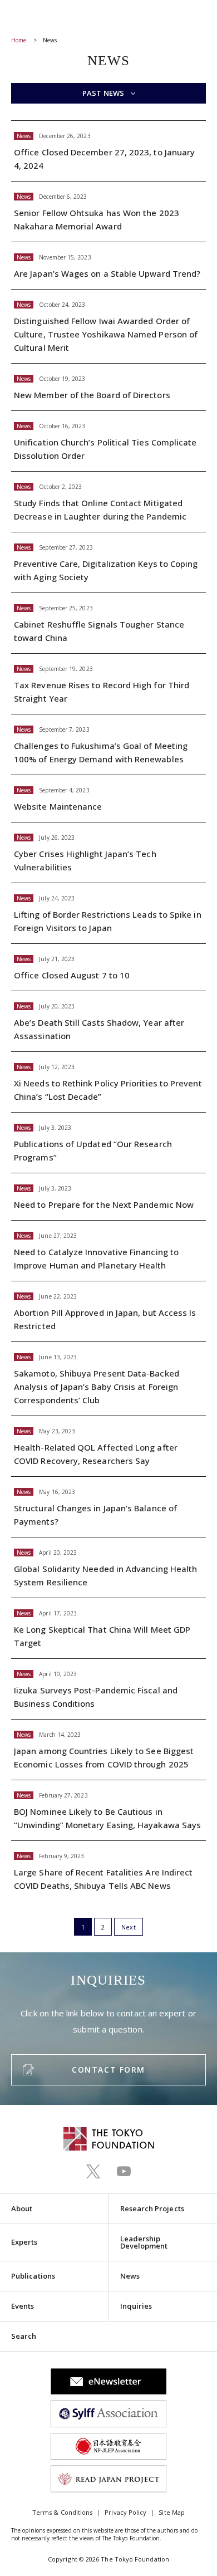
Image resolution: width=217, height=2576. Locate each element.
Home (19, 40)
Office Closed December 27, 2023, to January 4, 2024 (108, 151)
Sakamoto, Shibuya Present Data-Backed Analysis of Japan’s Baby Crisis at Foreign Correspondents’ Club (108, 1379)
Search (24, 2336)
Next (128, 1927)
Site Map (172, 2512)
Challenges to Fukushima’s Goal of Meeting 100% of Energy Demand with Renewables (108, 745)
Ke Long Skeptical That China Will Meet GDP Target (108, 1628)
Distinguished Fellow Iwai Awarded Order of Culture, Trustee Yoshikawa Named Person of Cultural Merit (108, 326)
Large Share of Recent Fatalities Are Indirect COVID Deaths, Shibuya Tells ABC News (108, 1871)
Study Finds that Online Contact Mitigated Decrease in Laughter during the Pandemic (108, 502)
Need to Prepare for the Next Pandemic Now (108, 1197)
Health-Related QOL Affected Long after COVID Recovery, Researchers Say (108, 1446)
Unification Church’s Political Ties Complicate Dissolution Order (108, 441)
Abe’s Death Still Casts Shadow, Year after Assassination (108, 1021)
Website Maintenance (108, 799)
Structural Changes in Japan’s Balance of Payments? (108, 1507)
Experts (24, 2242)
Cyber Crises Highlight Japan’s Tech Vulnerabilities (108, 853)
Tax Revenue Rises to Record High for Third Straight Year (108, 684)
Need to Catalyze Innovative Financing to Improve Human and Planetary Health (108, 1251)
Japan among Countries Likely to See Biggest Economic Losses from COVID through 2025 (108, 1750)
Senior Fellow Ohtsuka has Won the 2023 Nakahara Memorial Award (108, 212)
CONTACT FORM (108, 2070)
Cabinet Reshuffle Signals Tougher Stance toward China (108, 623)
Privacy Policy (125, 2512)
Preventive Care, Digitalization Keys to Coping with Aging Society (108, 562)
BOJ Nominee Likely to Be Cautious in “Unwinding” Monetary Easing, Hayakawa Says (108, 1810)
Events (23, 2306)
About (22, 2208)
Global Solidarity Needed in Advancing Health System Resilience (108, 1568)
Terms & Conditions (62, 2512)
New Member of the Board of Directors (108, 387)
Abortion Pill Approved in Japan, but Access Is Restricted (108, 1311)
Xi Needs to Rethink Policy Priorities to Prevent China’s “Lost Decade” (108, 1082)
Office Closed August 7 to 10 (108, 967)
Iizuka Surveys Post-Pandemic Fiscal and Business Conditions (108, 1689)
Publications (33, 2276)
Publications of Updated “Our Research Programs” (108, 1143)
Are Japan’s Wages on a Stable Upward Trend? (108, 266)
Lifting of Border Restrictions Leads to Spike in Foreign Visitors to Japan (108, 913)
